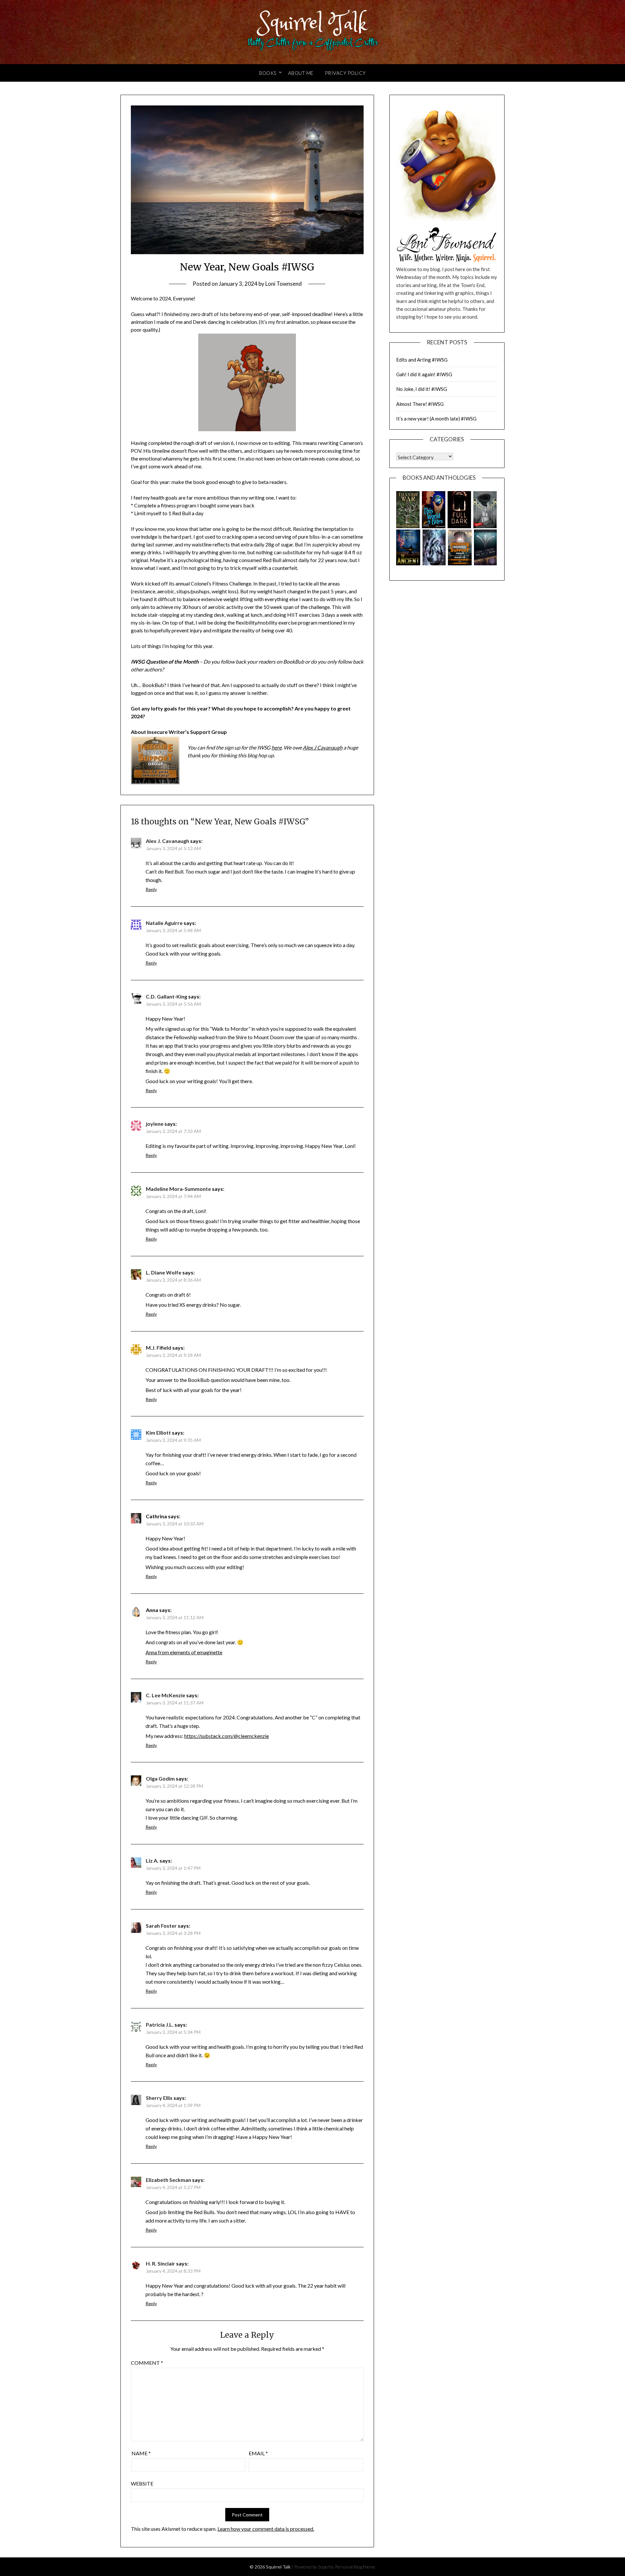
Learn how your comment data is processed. (266, 2529)
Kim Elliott (158, 1433)
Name (141, 2453)
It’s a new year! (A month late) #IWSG (436, 419)
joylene (155, 1124)
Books (268, 73)
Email (258, 2453)
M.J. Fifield (159, 1348)
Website (142, 2483)
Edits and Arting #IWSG (422, 360)
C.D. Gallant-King (167, 996)
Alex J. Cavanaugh (167, 841)
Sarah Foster (161, 1926)
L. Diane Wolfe (164, 1272)
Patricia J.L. (160, 2025)
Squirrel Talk (313, 24)
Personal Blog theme (355, 2567)
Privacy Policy (345, 73)
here (277, 747)
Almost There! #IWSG (420, 404)
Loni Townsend (284, 284)
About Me (301, 73)
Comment (147, 2363)
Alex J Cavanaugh (323, 747)
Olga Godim (160, 1778)
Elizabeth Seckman (168, 2180)
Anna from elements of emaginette (184, 1652)
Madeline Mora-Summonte (178, 1189)
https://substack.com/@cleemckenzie (227, 1736)
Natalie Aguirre (164, 923)
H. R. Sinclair (160, 2263)
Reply (151, 889)
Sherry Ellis (159, 2098)
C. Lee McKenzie (166, 1695)
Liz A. (152, 1860)
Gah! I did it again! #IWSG (424, 374)
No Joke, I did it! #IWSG (422, 389)
